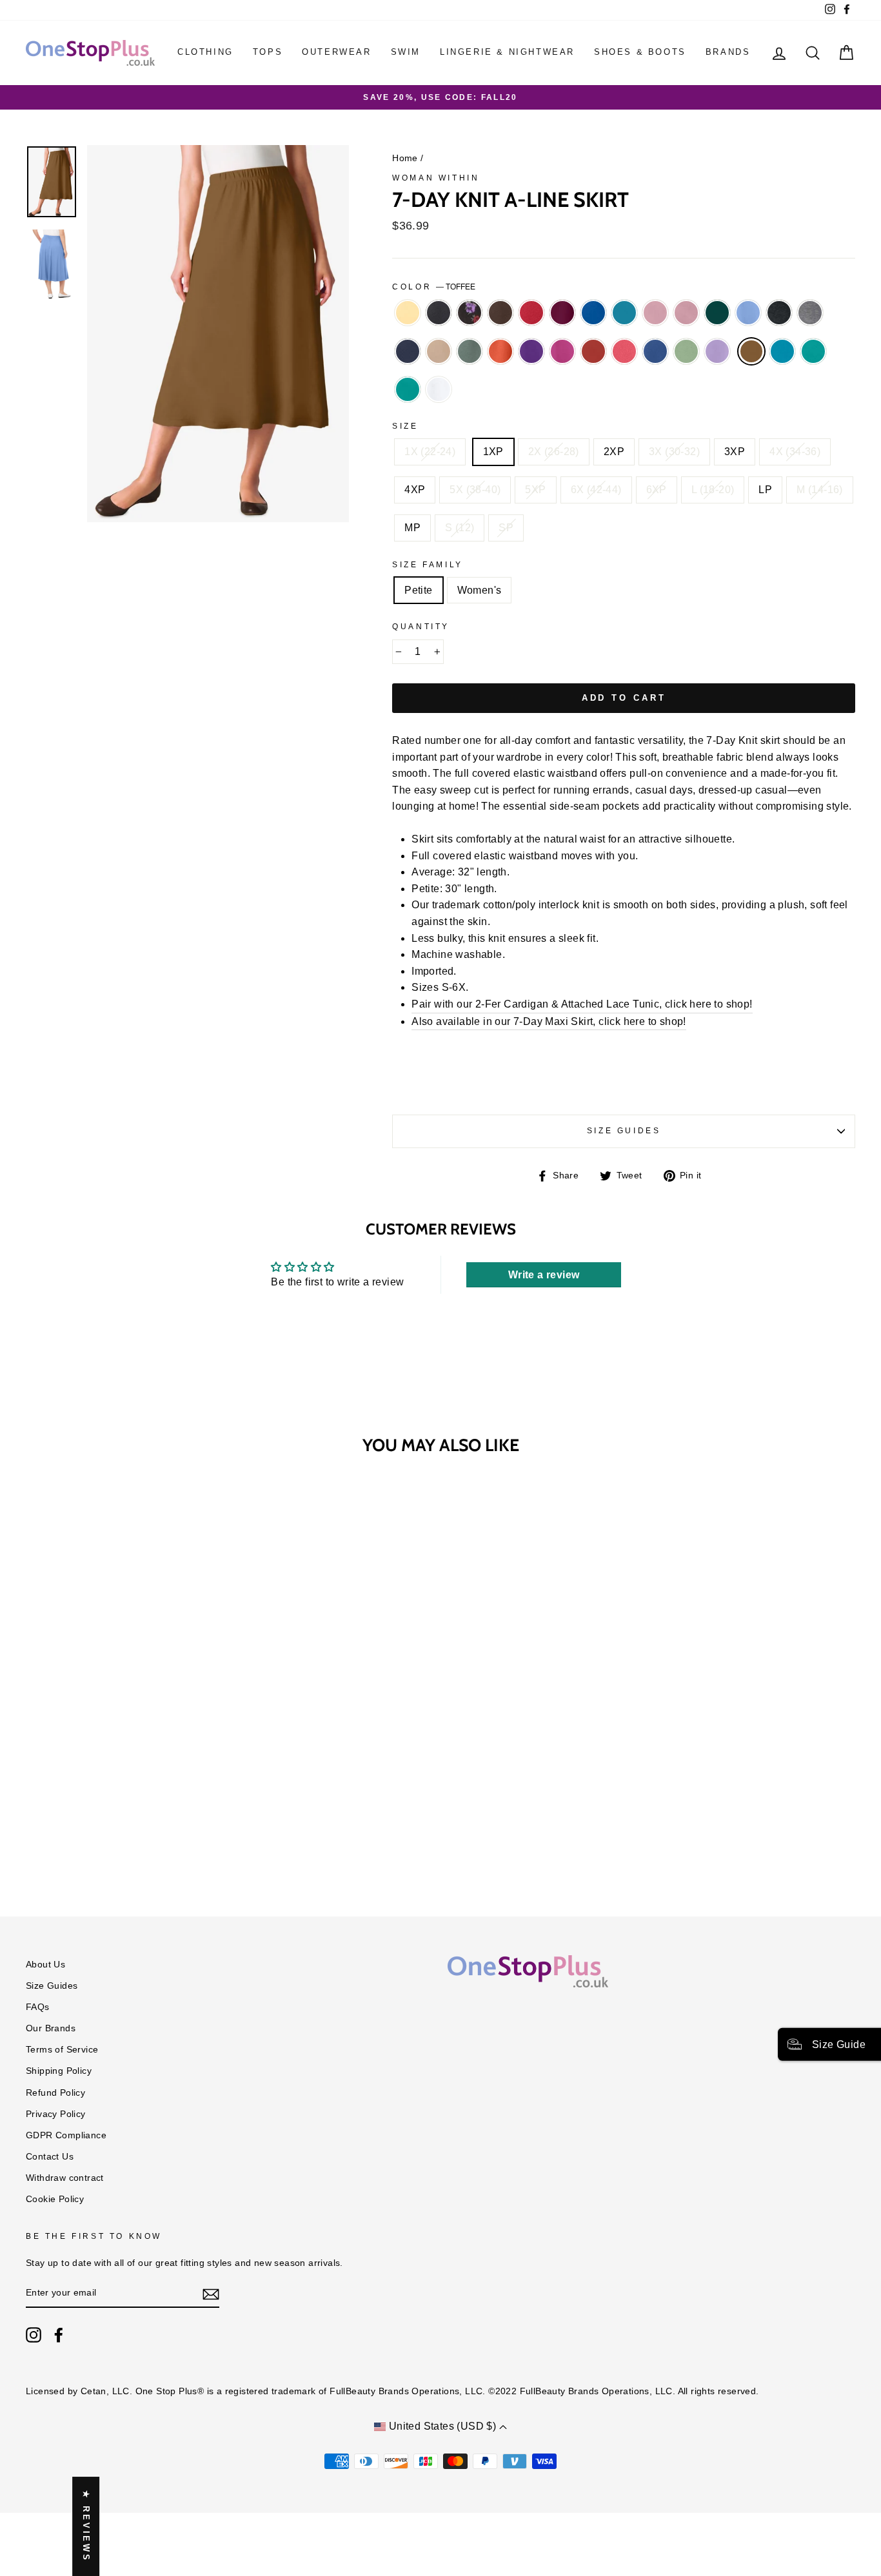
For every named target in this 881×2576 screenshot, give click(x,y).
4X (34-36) (795, 452)
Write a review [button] (544, 1275)
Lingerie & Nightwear (507, 52)
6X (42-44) (596, 490)
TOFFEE (751, 351)
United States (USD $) (442, 2426)
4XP (415, 490)
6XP (657, 490)
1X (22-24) (430, 452)
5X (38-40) (475, 490)
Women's (480, 590)
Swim (406, 52)
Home (405, 158)
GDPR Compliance (66, 2135)
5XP (535, 490)
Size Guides (624, 1131)
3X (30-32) (674, 452)
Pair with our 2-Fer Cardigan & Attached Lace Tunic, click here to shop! (582, 1004)
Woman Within (436, 178)
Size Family (428, 565)
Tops (268, 52)
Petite (418, 590)
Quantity (421, 627)
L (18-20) (713, 490)
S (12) (460, 528)
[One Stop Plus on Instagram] (34, 2335)
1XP (493, 452)
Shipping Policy (59, 2071)
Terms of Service (62, 2050)
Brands (728, 52)
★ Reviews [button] (86, 2526)
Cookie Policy (55, 2199)
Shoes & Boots (640, 52)
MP (412, 528)
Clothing (205, 52)
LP (765, 490)
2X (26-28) (554, 452)
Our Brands (51, 2028)
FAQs (38, 2007)
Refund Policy (55, 2093)
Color (434, 287)
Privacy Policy (56, 2114)
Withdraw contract (65, 2178)
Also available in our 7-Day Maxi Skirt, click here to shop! (549, 1021)
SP (506, 528)
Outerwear (336, 52)
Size (405, 426)
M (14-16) (820, 490)
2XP (614, 452)
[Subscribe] (211, 2294)
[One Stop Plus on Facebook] (59, 2335)
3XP (735, 452)
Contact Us (50, 2157)
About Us (45, 1965)
